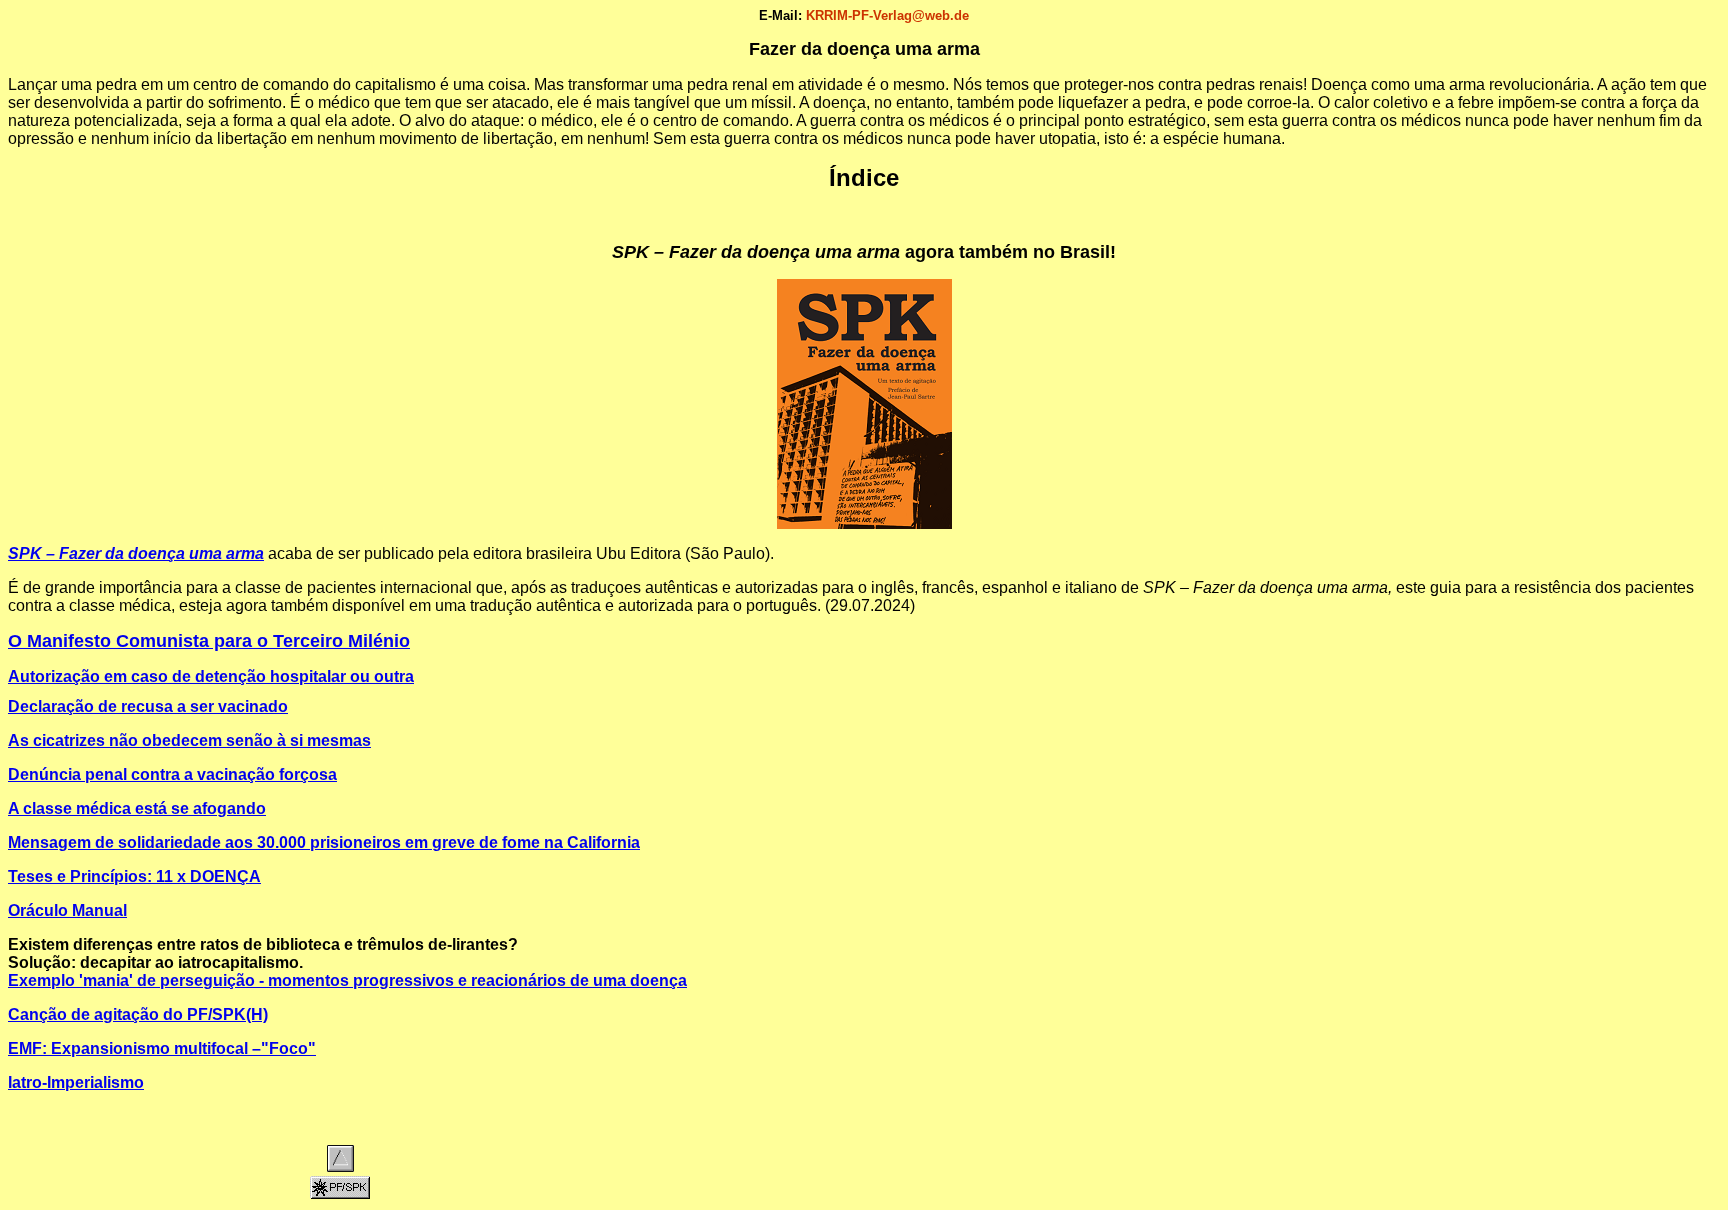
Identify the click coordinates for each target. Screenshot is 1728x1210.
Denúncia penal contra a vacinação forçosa (172, 774)
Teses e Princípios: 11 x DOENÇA (134, 876)
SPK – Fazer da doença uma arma (136, 553)
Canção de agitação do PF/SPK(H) (138, 1014)
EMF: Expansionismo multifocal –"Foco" (162, 1048)
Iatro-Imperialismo (76, 1082)
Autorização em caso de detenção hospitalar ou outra (211, 676)
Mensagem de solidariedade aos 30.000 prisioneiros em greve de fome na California (324, 842)
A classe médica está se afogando (137, 808)
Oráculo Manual (67, 910)
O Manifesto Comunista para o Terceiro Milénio (209, 641)
